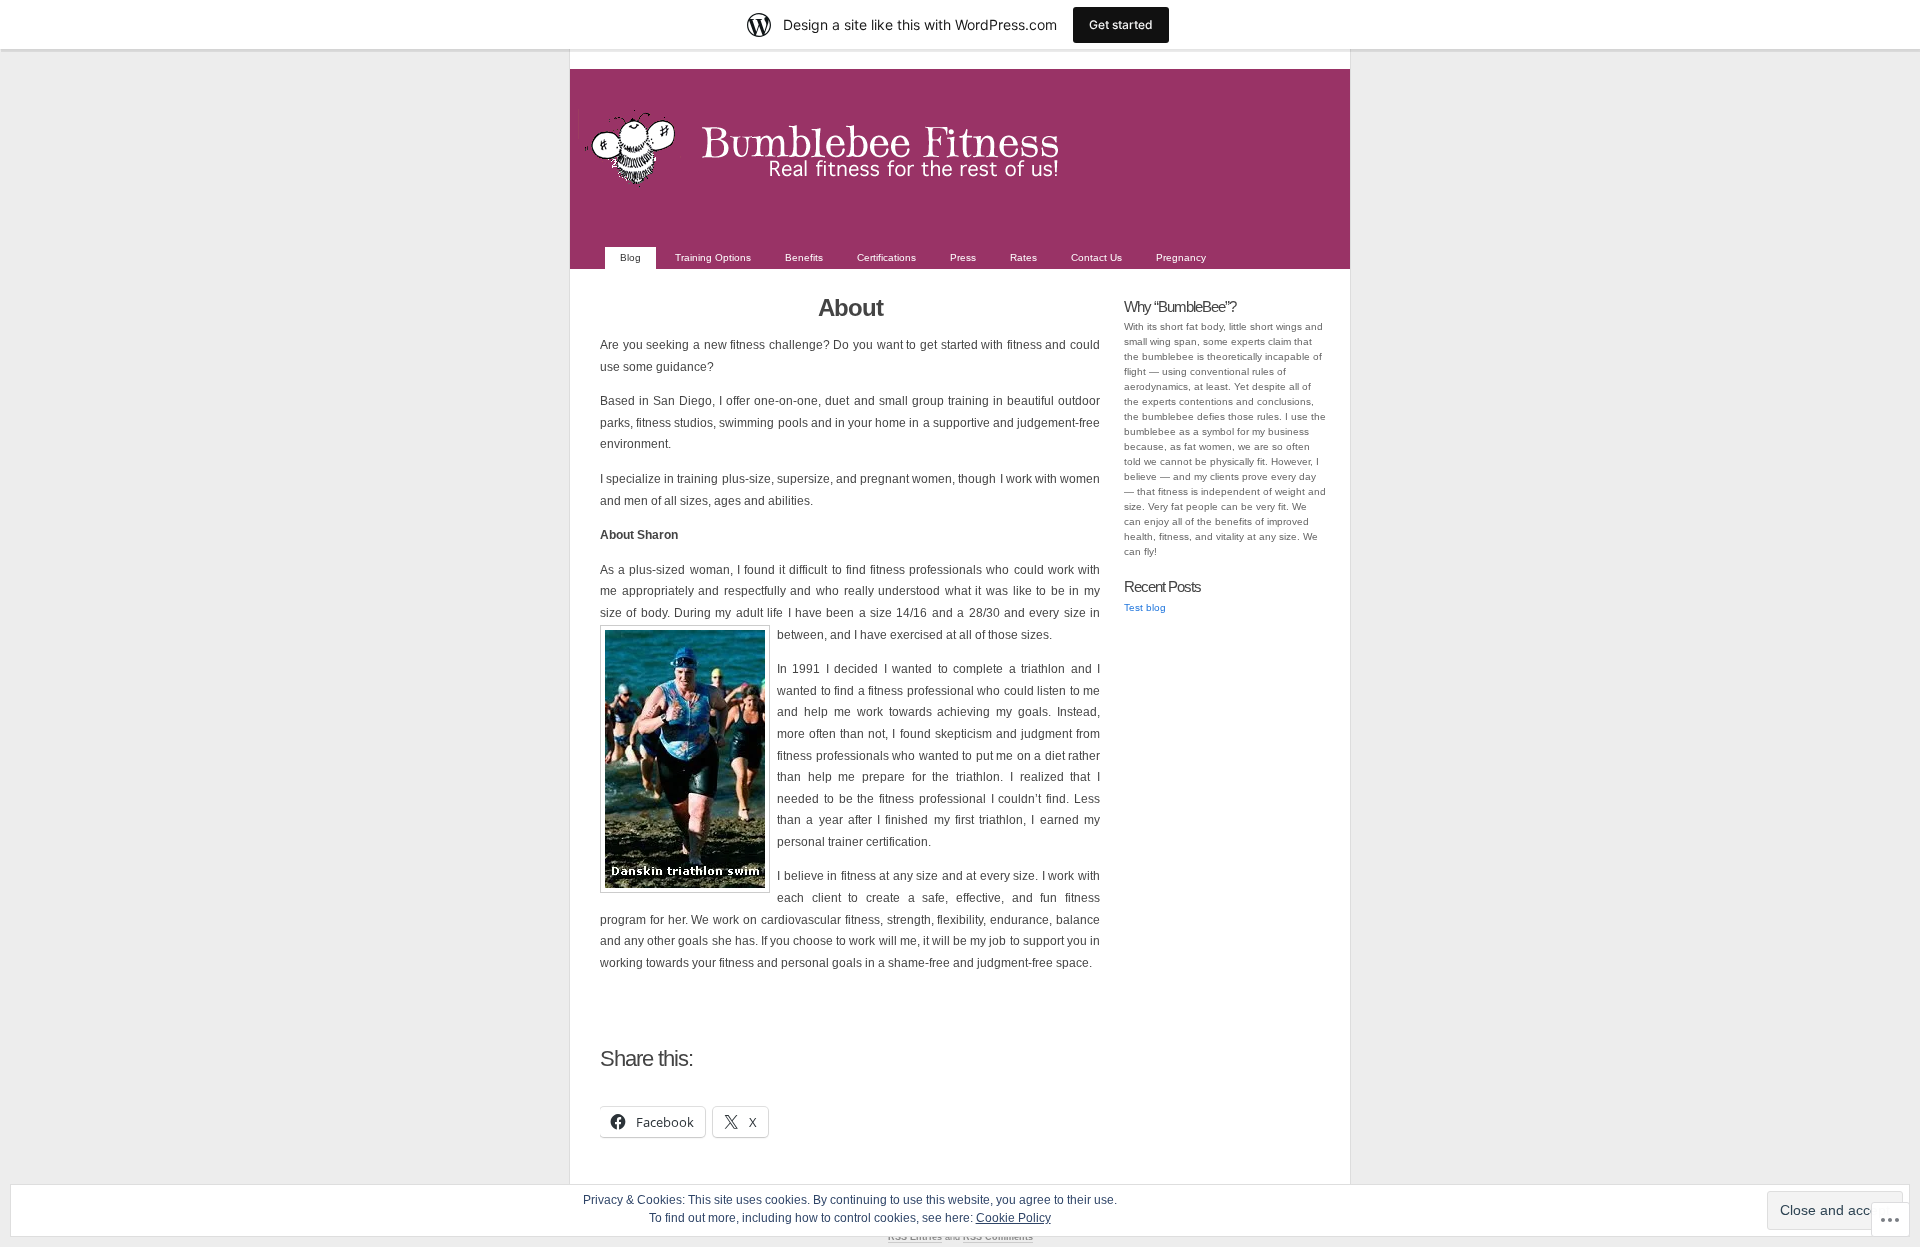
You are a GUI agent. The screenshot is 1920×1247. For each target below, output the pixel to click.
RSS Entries (915, 1237)
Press (963, 257)
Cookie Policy (1013, 1218)
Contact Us (1096, 257)
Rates (1023, 257)
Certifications (886, 257)
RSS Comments (998, 1237)
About (850, 307)
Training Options (713, 257)
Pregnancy (1181, 257)
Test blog (1145, 607)
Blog (630, 257)
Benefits (804, 257)
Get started (1121, 24)
